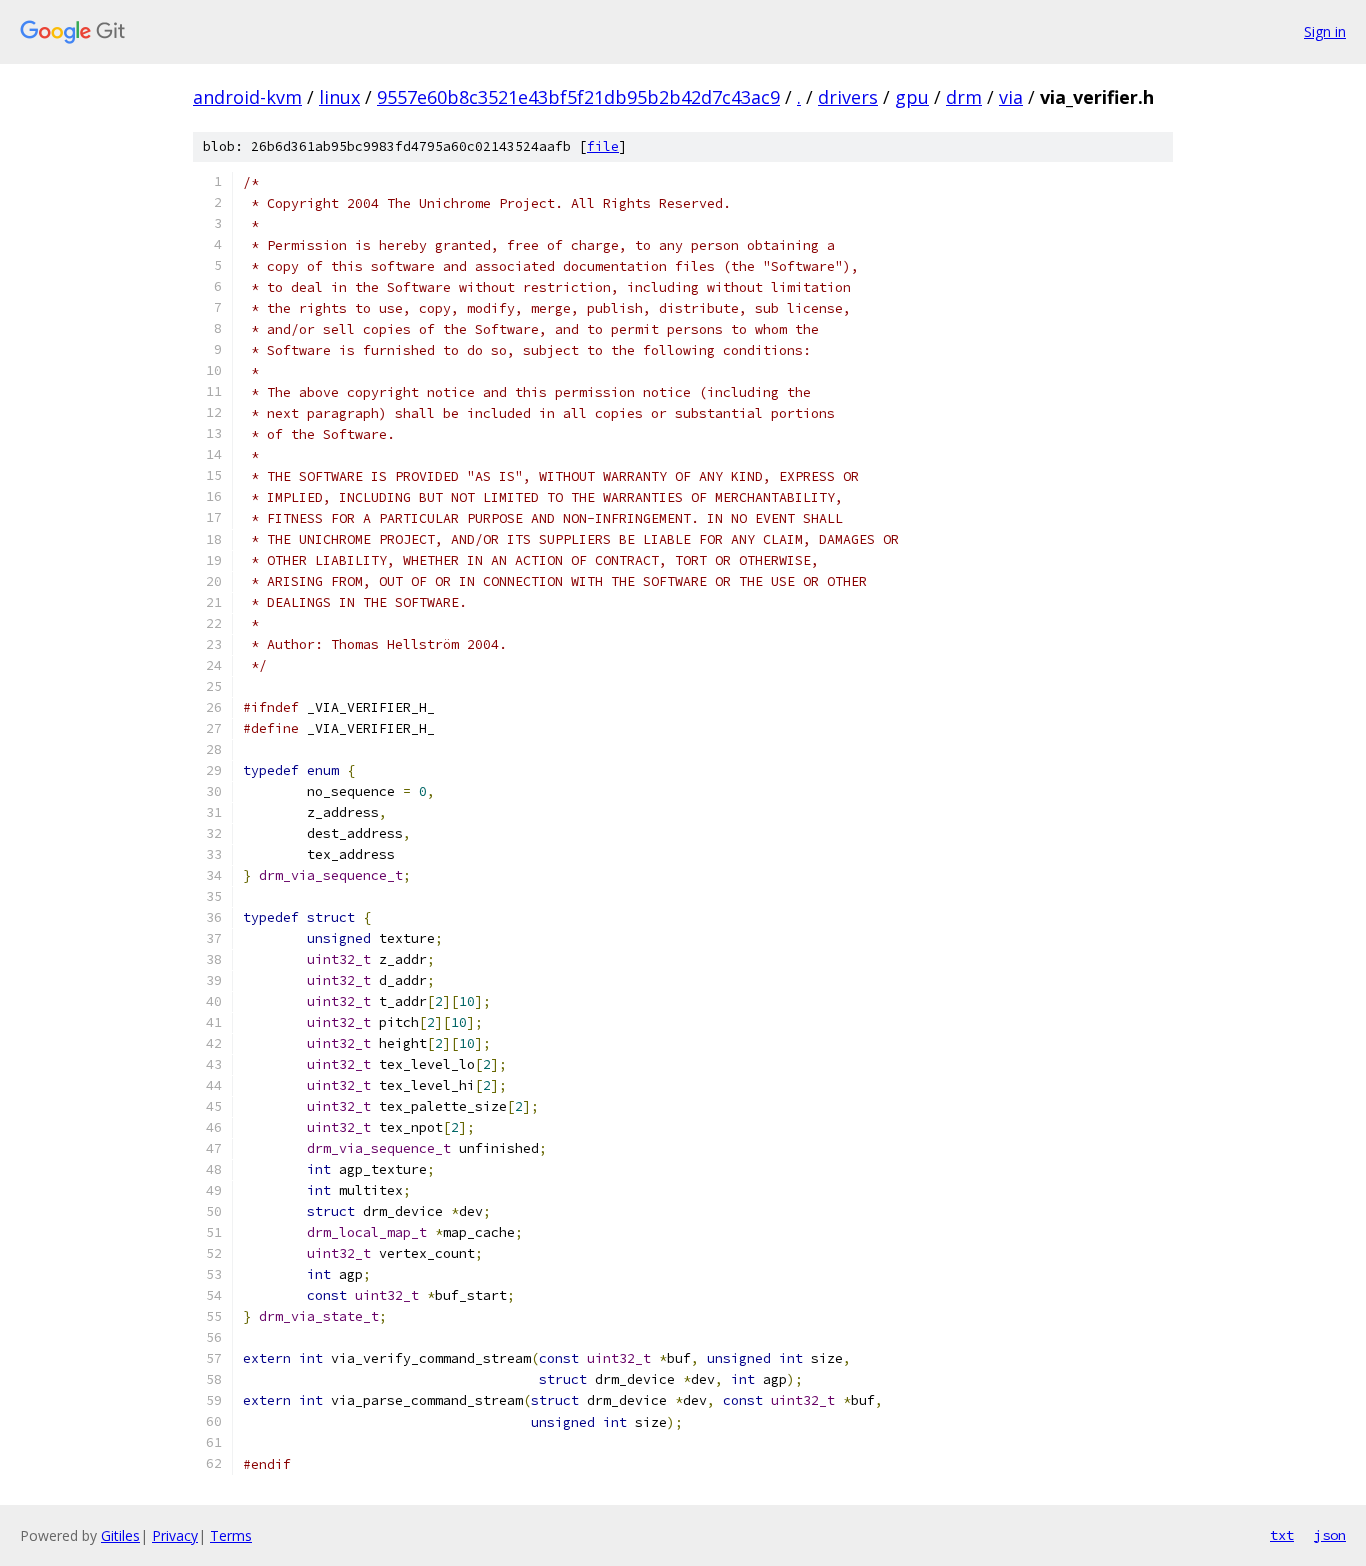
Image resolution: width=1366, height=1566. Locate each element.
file (603, 146)
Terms (231, 1535)
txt (1282, 1535)
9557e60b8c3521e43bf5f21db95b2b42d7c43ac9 (578, 97)
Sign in (1325, 31)
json (1330, 1535)
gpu (912, 97)
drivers (848, 97)
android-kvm (247, 97)
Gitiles (120, 1535)
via (1011, 97)
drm (964, 97)
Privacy (175, 1535)
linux (339, 97)
